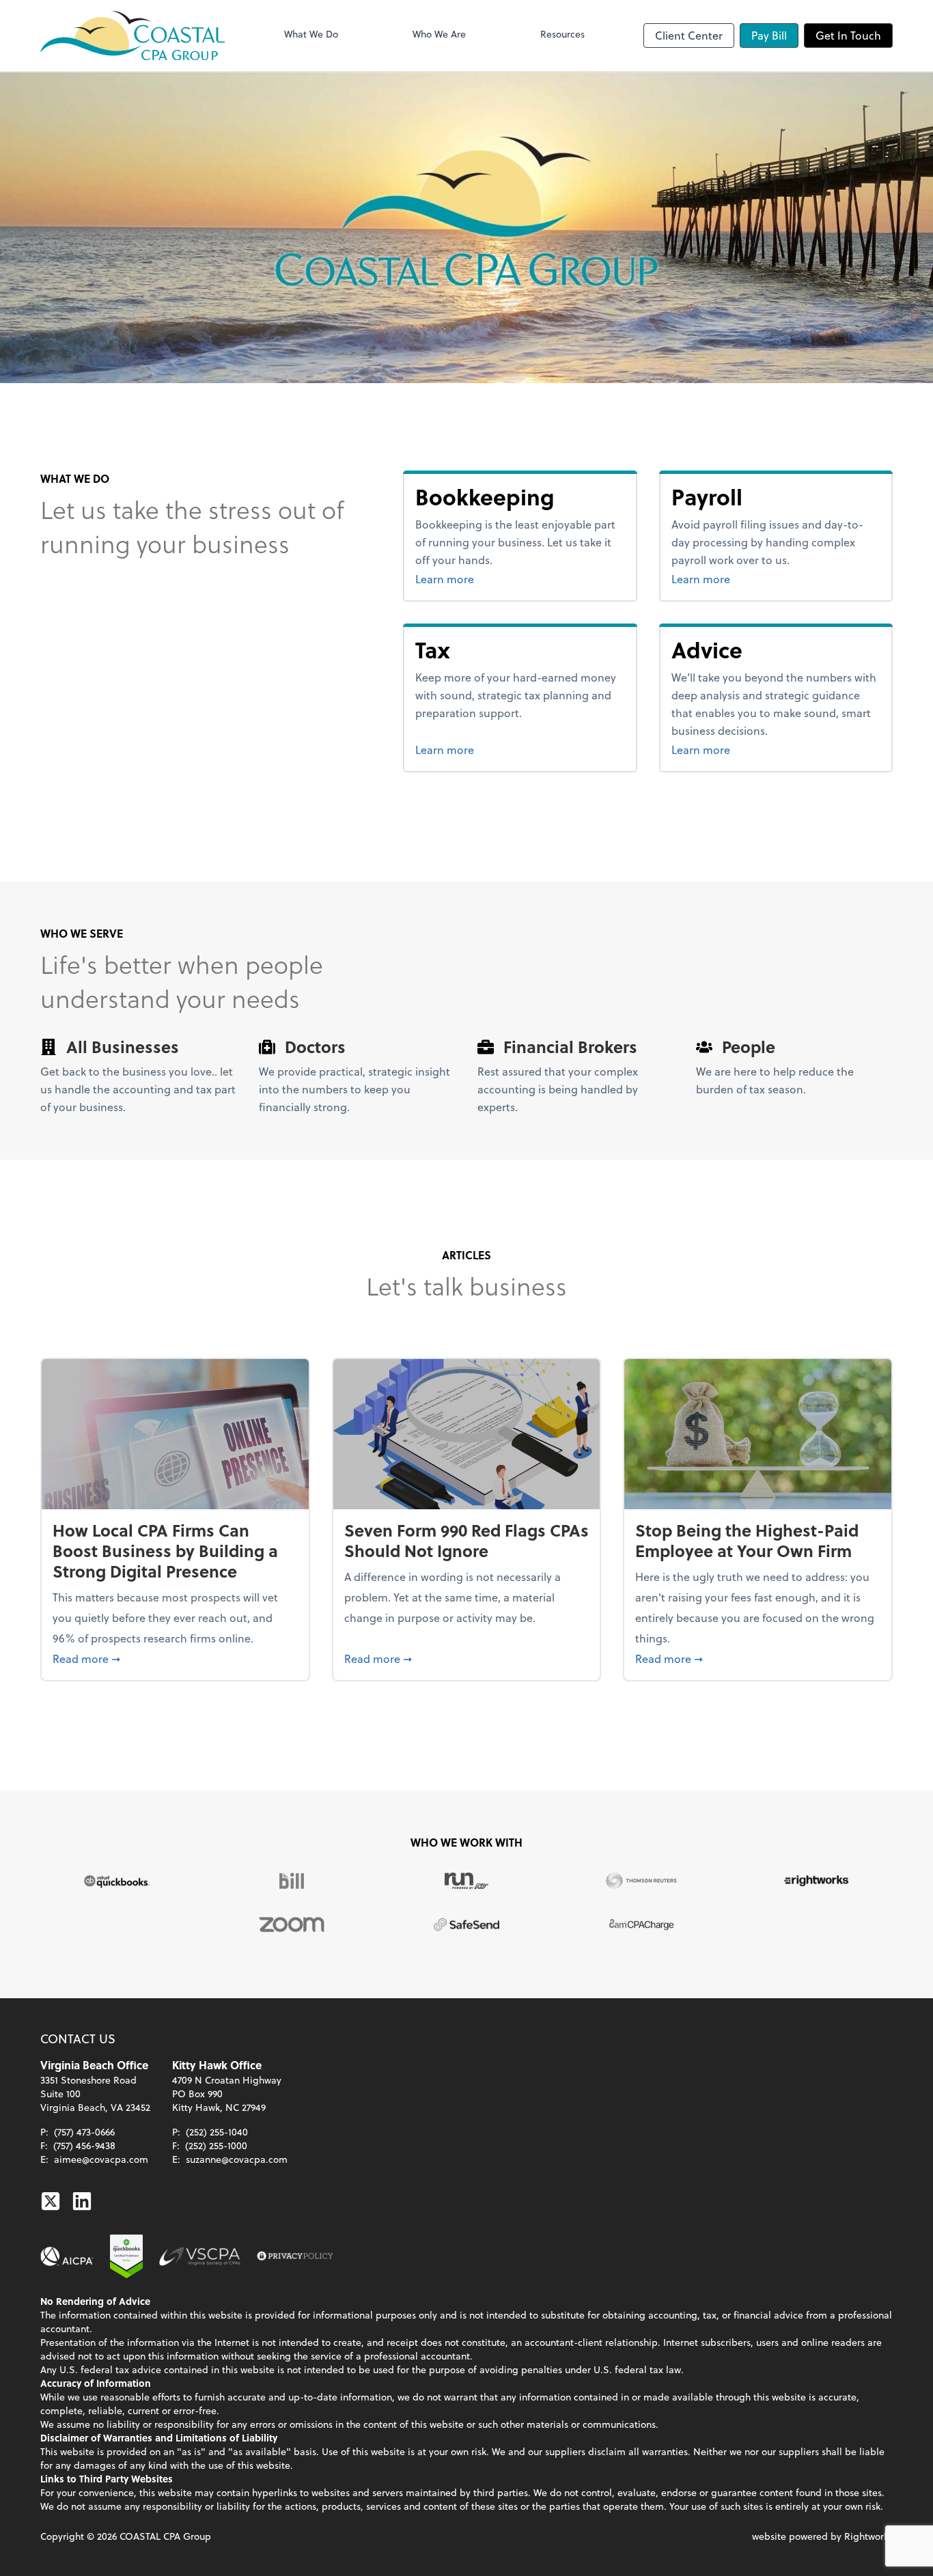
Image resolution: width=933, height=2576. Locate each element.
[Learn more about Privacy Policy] (295, 2256)
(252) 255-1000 (216, 2145)
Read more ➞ (175, 1658)
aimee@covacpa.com (101, 2159)
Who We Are (439, 34)
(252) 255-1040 (217, 2132)
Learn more (496, 578)
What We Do (311, 34)
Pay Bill (769, 35)
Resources (562, 34)
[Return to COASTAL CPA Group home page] (133, 36)
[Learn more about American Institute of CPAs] (67, 2256)
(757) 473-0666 (84, 2132)
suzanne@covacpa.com (237, 2159)
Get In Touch (848, 35)
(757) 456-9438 (84, 2145)
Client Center (689, 35)
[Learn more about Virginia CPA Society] (200, 2256)
